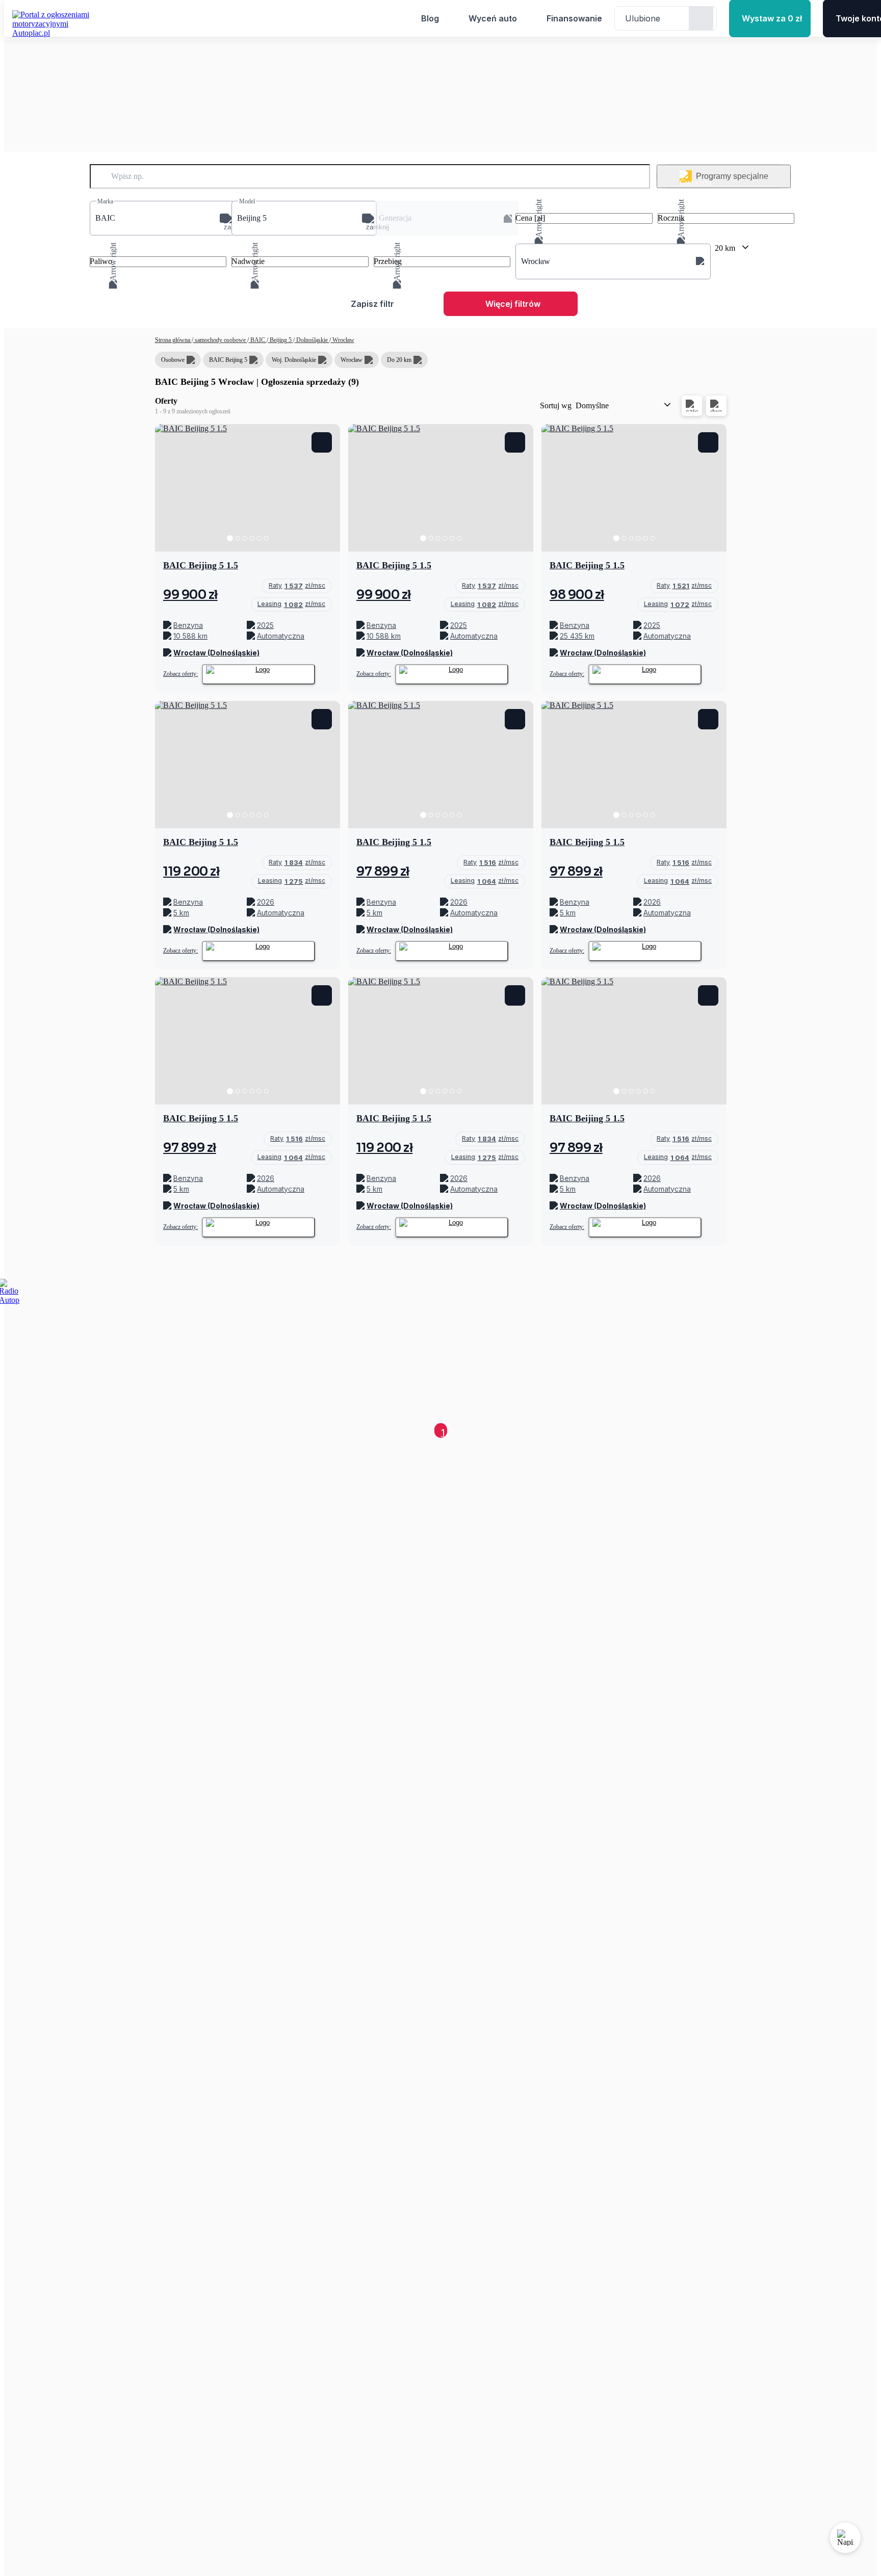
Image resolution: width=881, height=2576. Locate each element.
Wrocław (343, 340)
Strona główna (173, 340)
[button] (162, 218)
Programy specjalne (732, 176)
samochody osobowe (220, 340)
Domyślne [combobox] (592, 405)
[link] (297, 586)
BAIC (258, 340)
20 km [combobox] (725, 248)
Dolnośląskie (312, 340)
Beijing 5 (281, 340)
